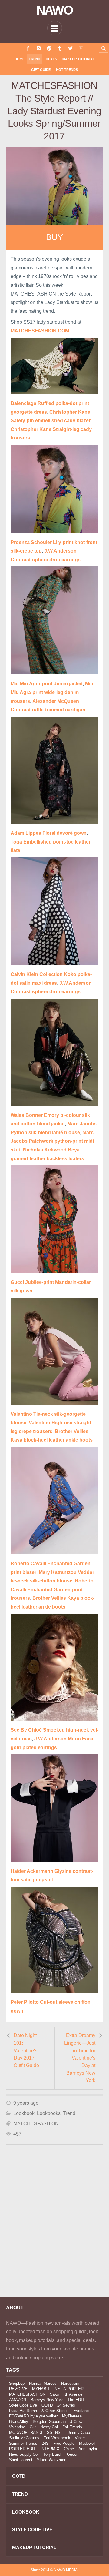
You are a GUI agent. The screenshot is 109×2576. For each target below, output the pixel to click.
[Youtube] (81, 48)
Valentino (17, 2427)
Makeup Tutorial (79, 59)
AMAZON (18, 2400)
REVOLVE (18, 2389)
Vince (80, 2438)
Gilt (33, 2427)
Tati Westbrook (57, 2438)
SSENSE (55, 2432)
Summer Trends (23, 2443)
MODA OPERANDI (26, 2432)
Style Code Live (23, 2405)
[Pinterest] (49, 48)
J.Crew (76, 2422)
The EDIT (76, 2400)
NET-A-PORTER (69, 2389)
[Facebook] (28, 48)
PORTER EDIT (22, 2449)
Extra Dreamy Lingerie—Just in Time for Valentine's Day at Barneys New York (80, 2058)
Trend (35, 59)
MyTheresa (72, 2416)
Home (20, 59)
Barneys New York (47, 2400)
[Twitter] (70, 48)
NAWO (55, 10)
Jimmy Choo (79, 2432)
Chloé (69, 2449)
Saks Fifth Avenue (66, 2394)
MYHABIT (41, 2389)
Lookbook (24, 2113)
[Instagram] (39, 48)
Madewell (87, 2443)
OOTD (47, 2405)
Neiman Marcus (43, 2383)
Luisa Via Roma (23, 2411)
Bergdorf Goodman (49, 2422)
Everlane (81, 2411)
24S (45, 2443)
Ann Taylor (88, 2449)
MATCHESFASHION (36, 2124)
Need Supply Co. (24, 2454)
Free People (64, 2443)
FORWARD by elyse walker (33, 2416)
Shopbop (17, 2383)
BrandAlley (19, 2422)
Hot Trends (67, 70)
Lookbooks (49, 2113)
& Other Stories (55, 2411)
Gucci (72, 2454)
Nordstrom (70, 2383)
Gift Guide (41, 70)
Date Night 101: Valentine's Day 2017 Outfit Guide (26, 2050)
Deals (51, 59)
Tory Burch (53, 2454)
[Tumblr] (60, 48)
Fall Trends (72, 2427)
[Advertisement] (54, 2229)
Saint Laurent (21, 2460)
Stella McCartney (24, 2438)
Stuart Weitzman (52, 2460)
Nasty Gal (49, 2427)
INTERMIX (50, 2449)
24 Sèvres (66, 2405)
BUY (54, 237)
